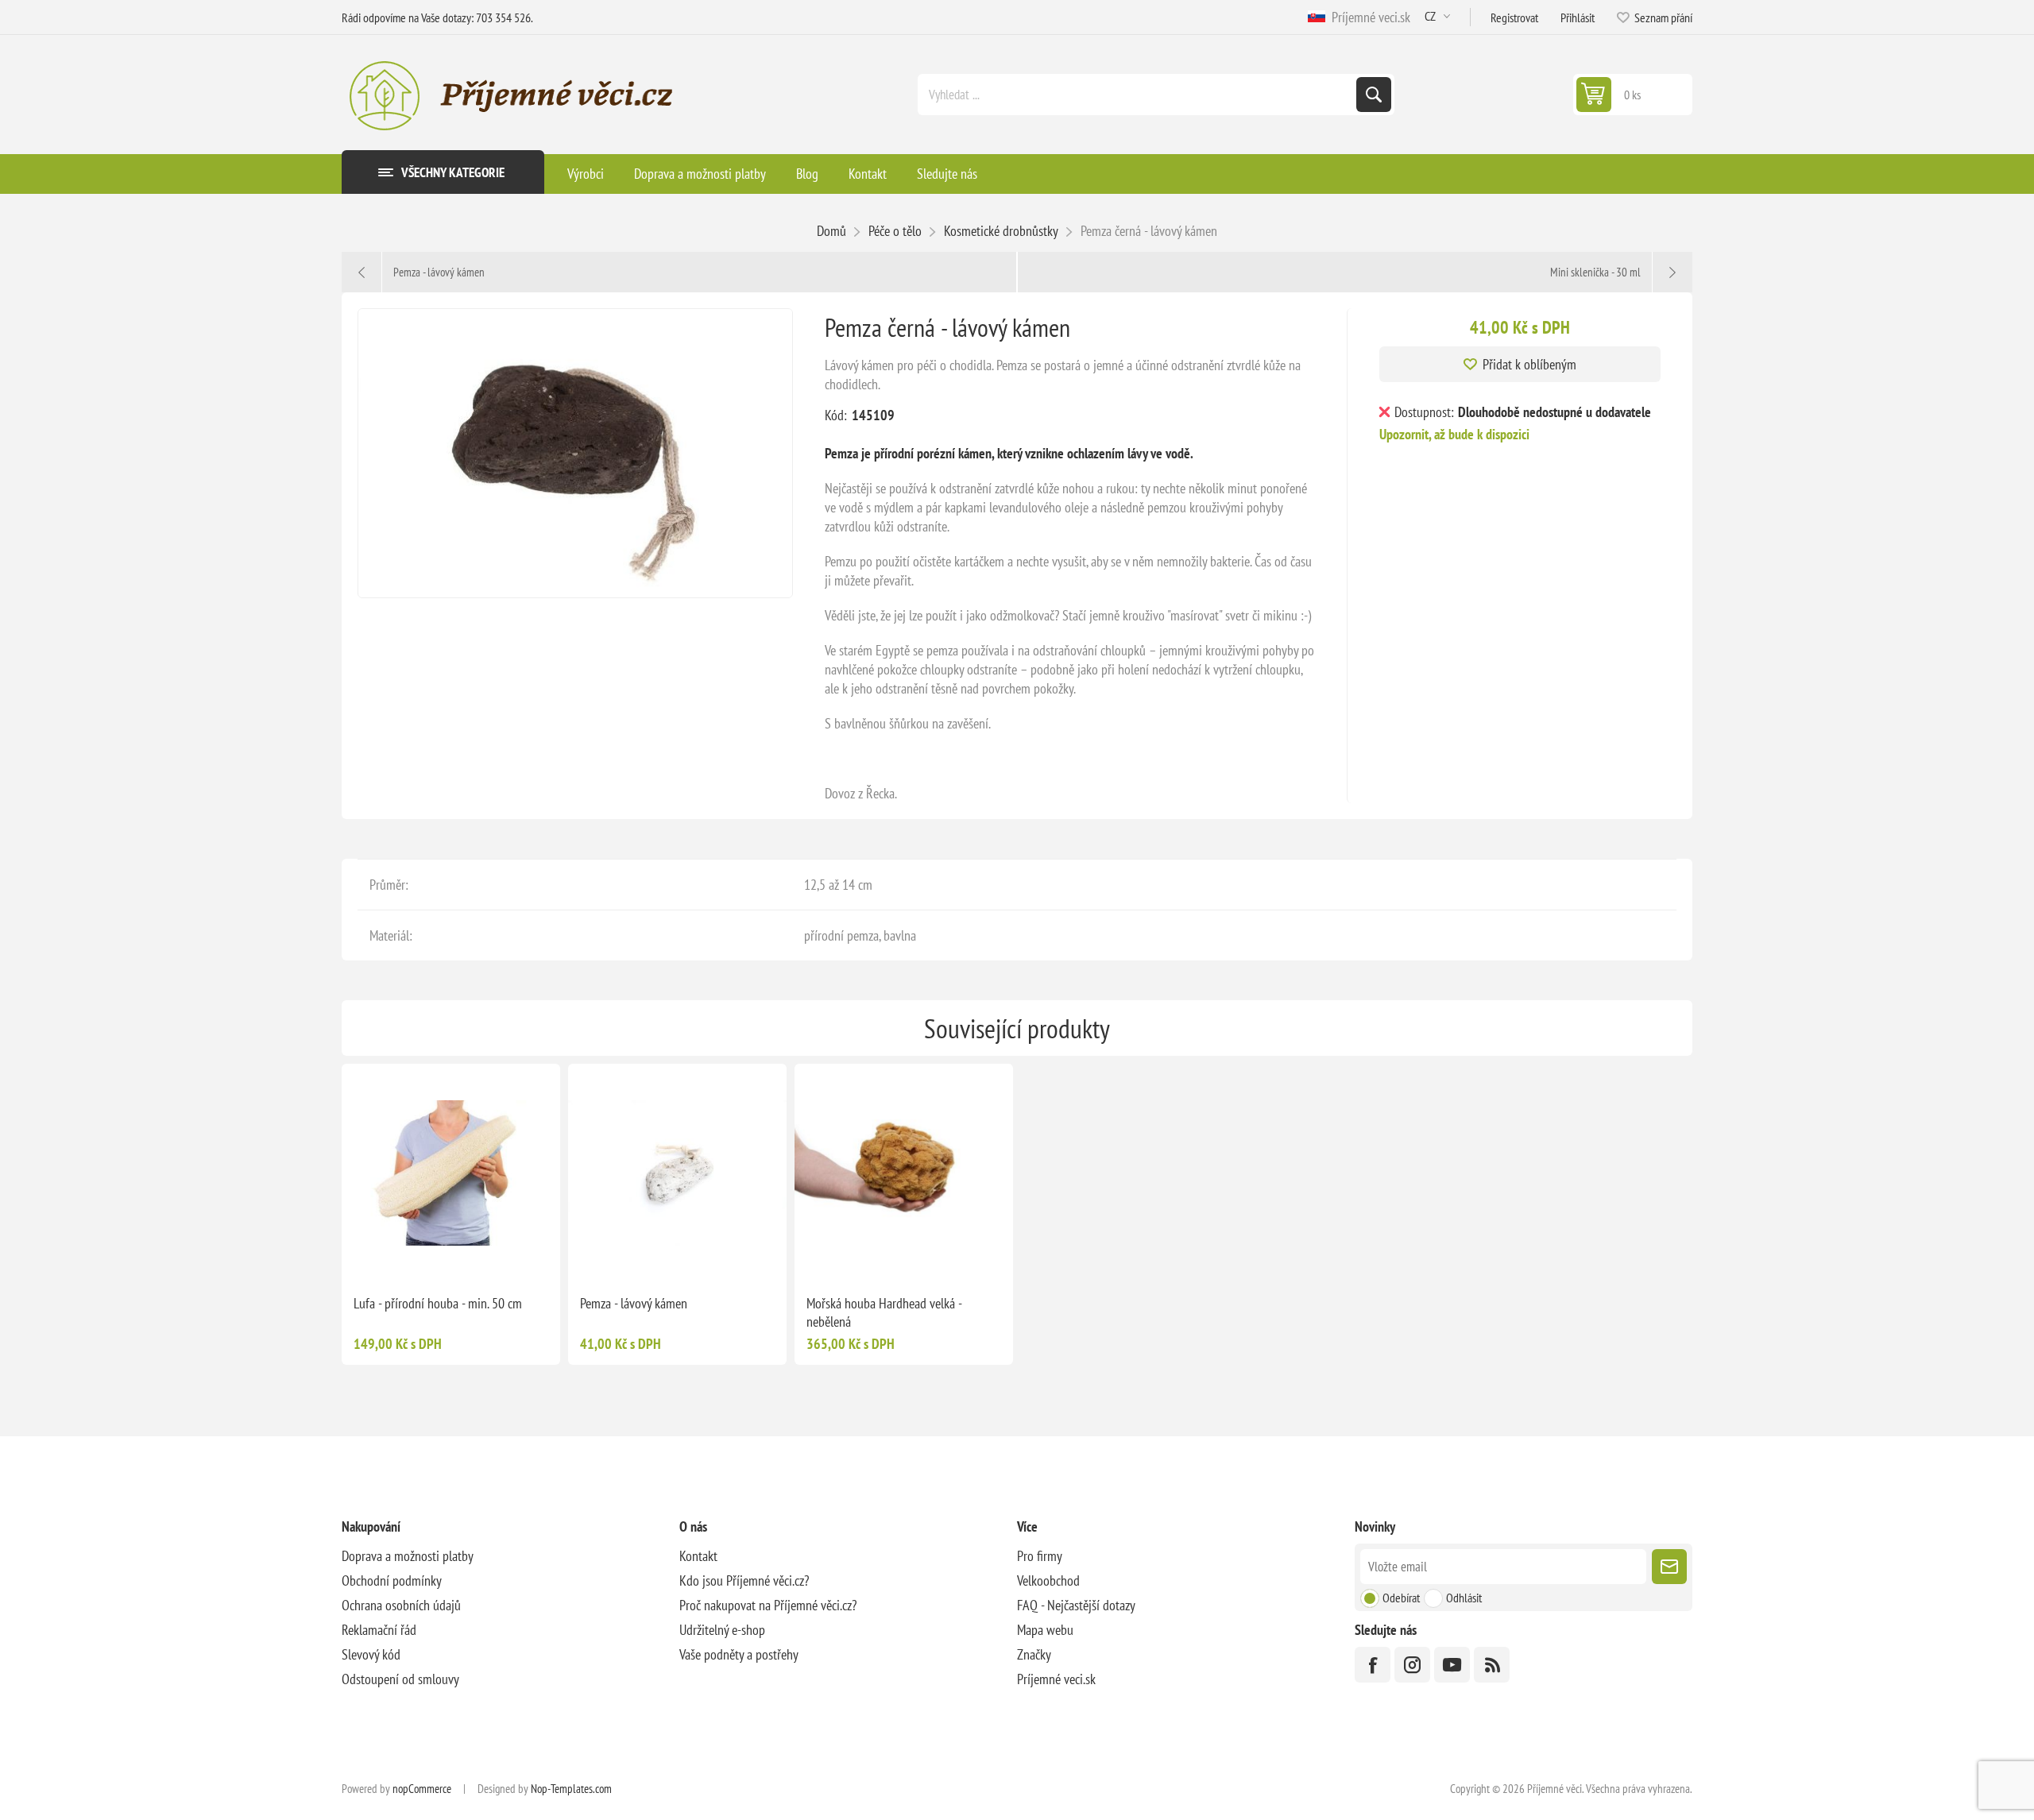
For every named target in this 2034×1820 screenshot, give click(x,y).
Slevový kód (371, 1654)
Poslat (1669, 1567)
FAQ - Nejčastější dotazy (1076, 1605)
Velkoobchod (1048, 1580)
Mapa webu (1045, 1630)
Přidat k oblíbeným (1529, 364)
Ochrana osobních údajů (401, 1605)
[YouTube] (1452, 1665)
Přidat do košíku (485, 1257)
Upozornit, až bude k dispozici (1454, 434)
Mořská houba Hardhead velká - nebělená (884, 1312)
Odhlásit (1464, 1598)
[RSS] (1492, 1665)
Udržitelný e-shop (722, 1630)
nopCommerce (422, 1789)
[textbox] (1139, 95)
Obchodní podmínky (392, 1580)
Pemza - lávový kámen (634, 1303)
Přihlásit (1578, 17)
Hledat (1374, 95)
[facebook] (1373, 1665)
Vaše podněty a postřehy (739, 1654)
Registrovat (1514, 17)
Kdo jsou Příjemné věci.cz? (744, 1580)
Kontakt (698, 1556)
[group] (451, 1173)
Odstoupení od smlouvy (400, 1679)
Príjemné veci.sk (1368, 17)
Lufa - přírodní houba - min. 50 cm (438, 1303)
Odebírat (1401, 1598)
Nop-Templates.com (571, 1789)
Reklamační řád (379, 1630)
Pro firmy (1040, 1556)
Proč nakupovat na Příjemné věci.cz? (768, 1605)
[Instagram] (1412, 1665)
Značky (1034, 1654)
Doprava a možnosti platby (408, 1556)
